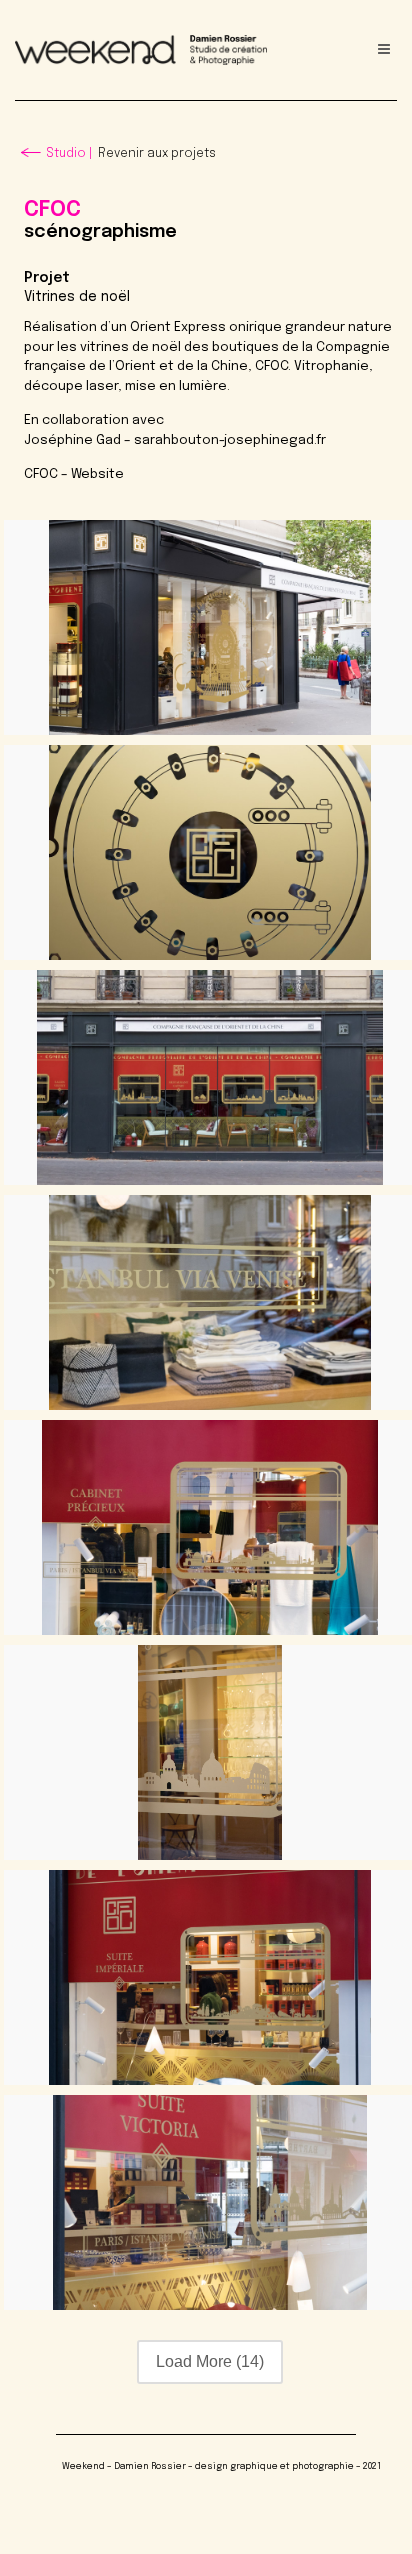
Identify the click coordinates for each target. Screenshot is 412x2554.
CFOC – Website (74, 474)
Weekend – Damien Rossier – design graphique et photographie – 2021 (221, 2466)
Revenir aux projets (131, 154)
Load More (210, 2361)
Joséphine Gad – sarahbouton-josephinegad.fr (175, 440)
